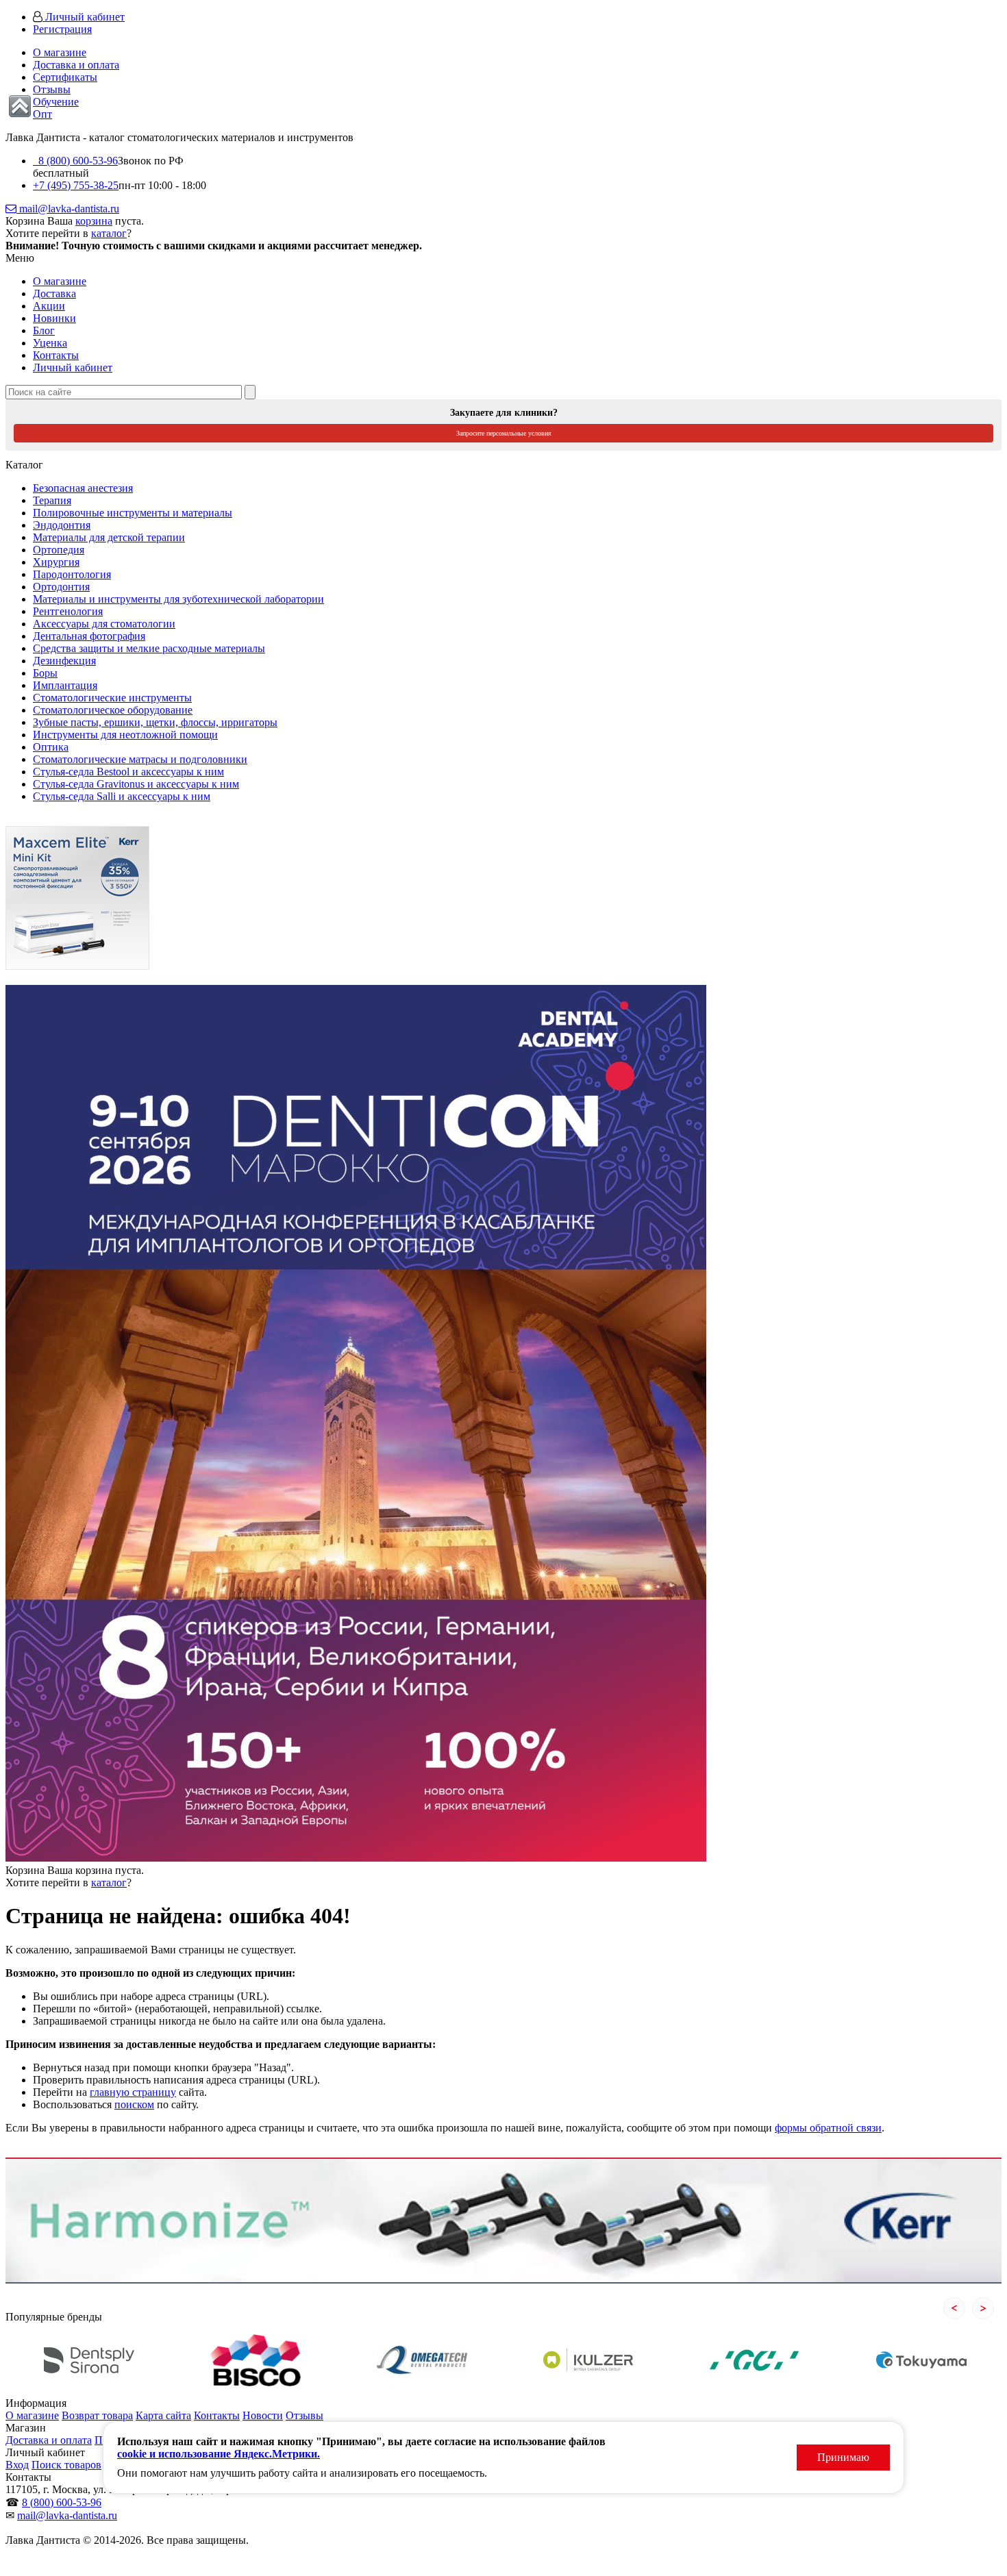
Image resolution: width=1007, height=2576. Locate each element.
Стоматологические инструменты (112, 698)
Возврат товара (97, 2415)
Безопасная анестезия (83, 488)
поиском (134, 2104)
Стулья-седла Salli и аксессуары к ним (122, 796)
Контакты (56, 355)
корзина (94, 221)
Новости (263, 2415)
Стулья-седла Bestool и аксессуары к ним (128, 772)
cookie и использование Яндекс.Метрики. (219, 2454)
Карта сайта (163, 2415)
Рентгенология (68, 611)
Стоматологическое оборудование (113, 710)
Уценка (50, 343)
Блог (44, 330)
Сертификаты (65, 77)
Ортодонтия (61, 587)
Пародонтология (72, 574)
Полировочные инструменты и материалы (133, 513)
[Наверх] (20, 106)
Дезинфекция (64, 661)
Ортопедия (59, 550)
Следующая (983, 2308)
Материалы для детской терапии (109, 537)
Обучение (56, 102)
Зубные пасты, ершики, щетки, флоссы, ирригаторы (155, 722)
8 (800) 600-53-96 (75, 161)
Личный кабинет (84, 17)
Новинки (54, 318)
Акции (49, 306)
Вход (17, 2465)
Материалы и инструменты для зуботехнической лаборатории (178, 599)
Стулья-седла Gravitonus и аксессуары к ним (136, 784)
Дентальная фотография (89, 636)
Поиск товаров (66, 2465)
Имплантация (65, 685)
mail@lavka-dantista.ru (68, 209)
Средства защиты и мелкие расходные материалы (149, 648)
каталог (109, 233)
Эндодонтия (62, 525)
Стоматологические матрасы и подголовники (140, 759)
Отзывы (52, 89)
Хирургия (56, 562)
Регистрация (62, 29)
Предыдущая (954, 2308)
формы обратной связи (828, 2128)
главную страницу (133, 2092)
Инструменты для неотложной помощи (125, 735)
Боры (45, 673)
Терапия (52, 500)
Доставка (54, 293)
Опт (42, 114)
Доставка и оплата (76, 65)
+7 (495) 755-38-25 (76, 185)
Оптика (51, 747)
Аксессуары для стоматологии (104, 624)
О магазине (60, 52)
